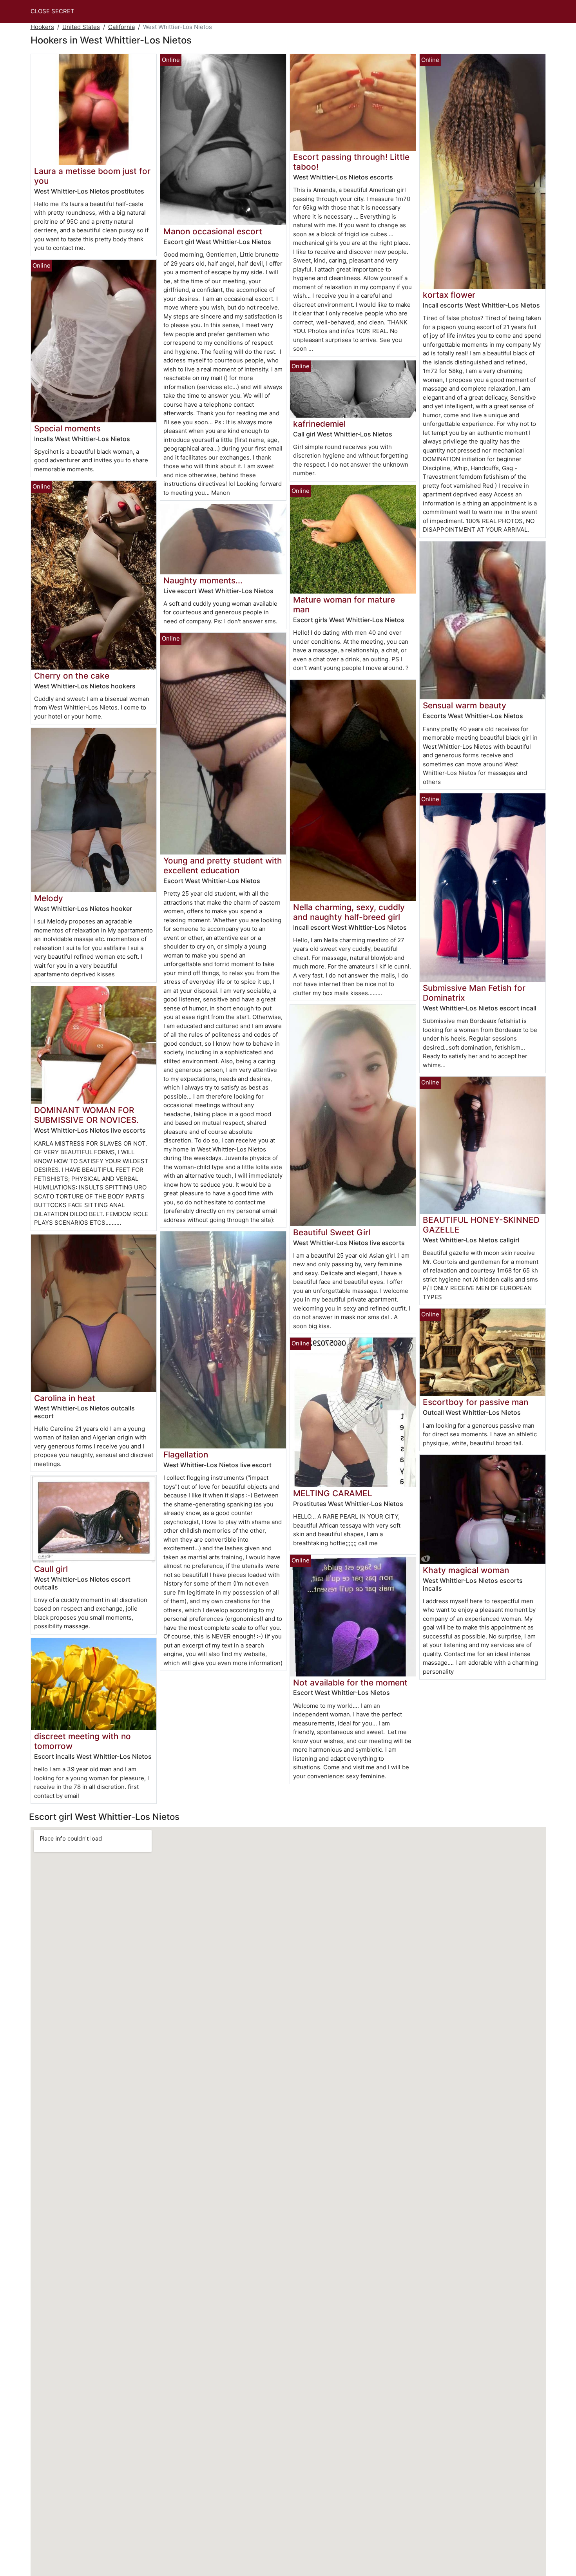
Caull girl (51, 1569)
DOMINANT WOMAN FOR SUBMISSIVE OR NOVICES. (86, 1115)
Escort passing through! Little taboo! (351, 162)
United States (81, 27)
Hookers (42, 27)
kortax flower (449, 295)
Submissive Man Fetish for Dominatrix (474, 993)
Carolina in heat (65, 1398)
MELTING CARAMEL (333, 1493)
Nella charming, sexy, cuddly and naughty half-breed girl (349, 912)
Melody (49, 898)
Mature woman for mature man (344, 605)
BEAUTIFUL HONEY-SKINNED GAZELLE (481, 1225)
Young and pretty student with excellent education (223, 865)
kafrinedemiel (319, 424)
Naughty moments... (203, 580)
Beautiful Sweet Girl (332, 1232)
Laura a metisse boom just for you (92, 176)
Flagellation (186, 1455)
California (121, 27)
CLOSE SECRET (53, 11)
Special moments (67, 428)
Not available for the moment (350, 1683)
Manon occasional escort (213, 231)
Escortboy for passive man (475, 1402)
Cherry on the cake (72, 676)
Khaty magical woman (466, 1570)
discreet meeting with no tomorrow (82, 1741)
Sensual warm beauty (465, 705)
